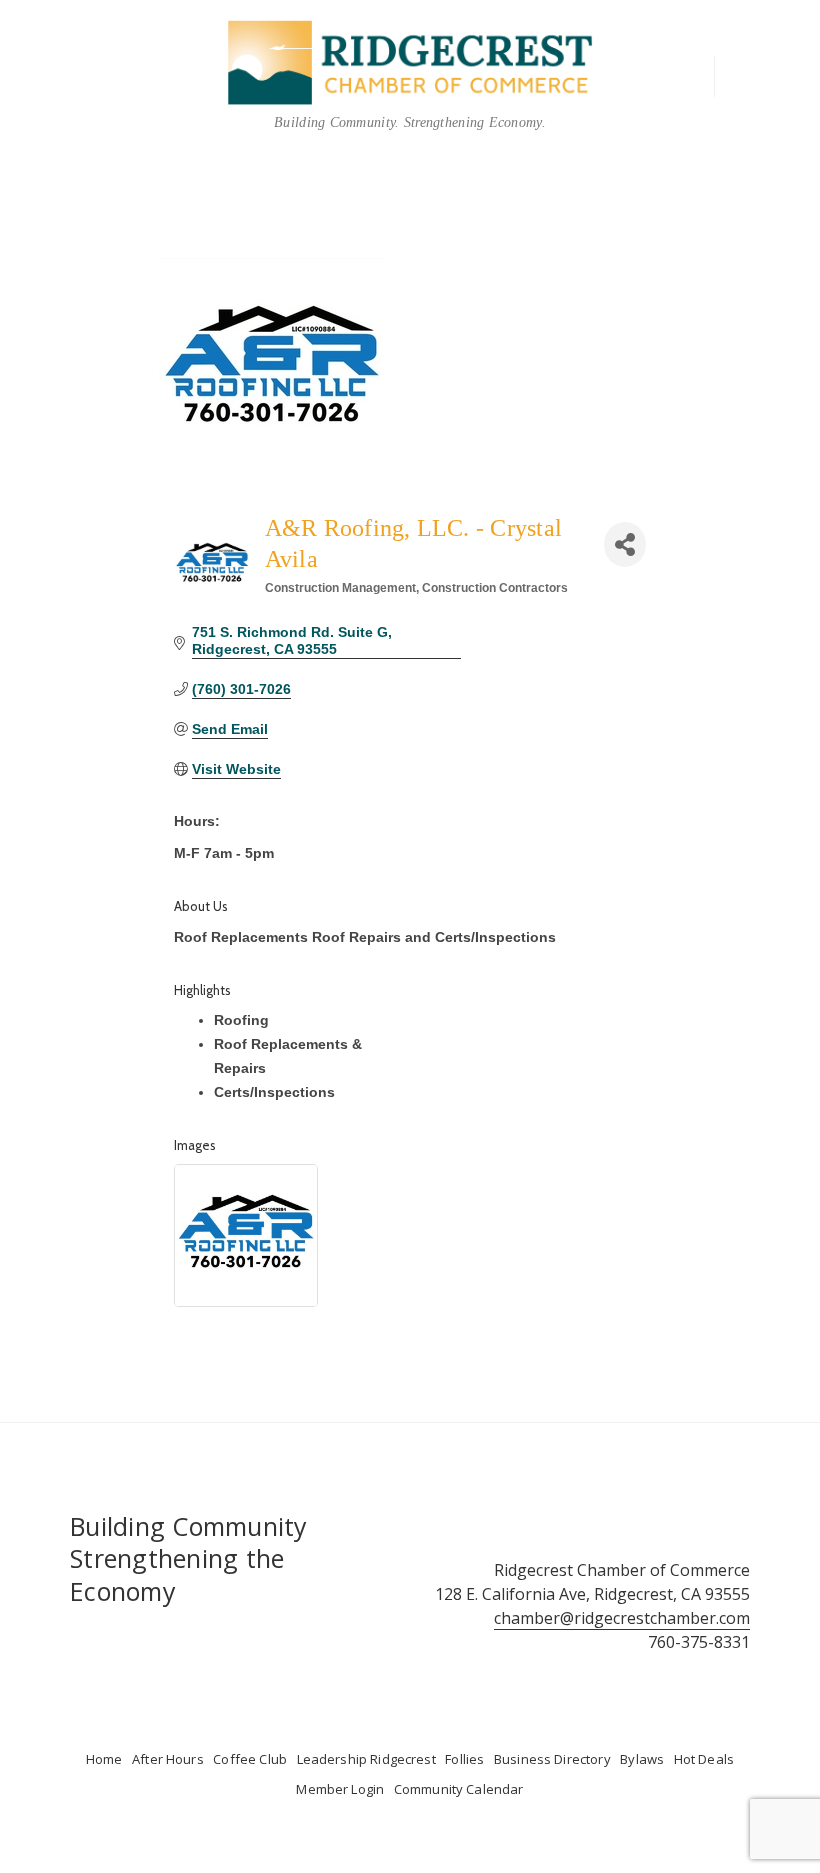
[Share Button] (625, 544)
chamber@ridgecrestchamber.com (622, 1618)
